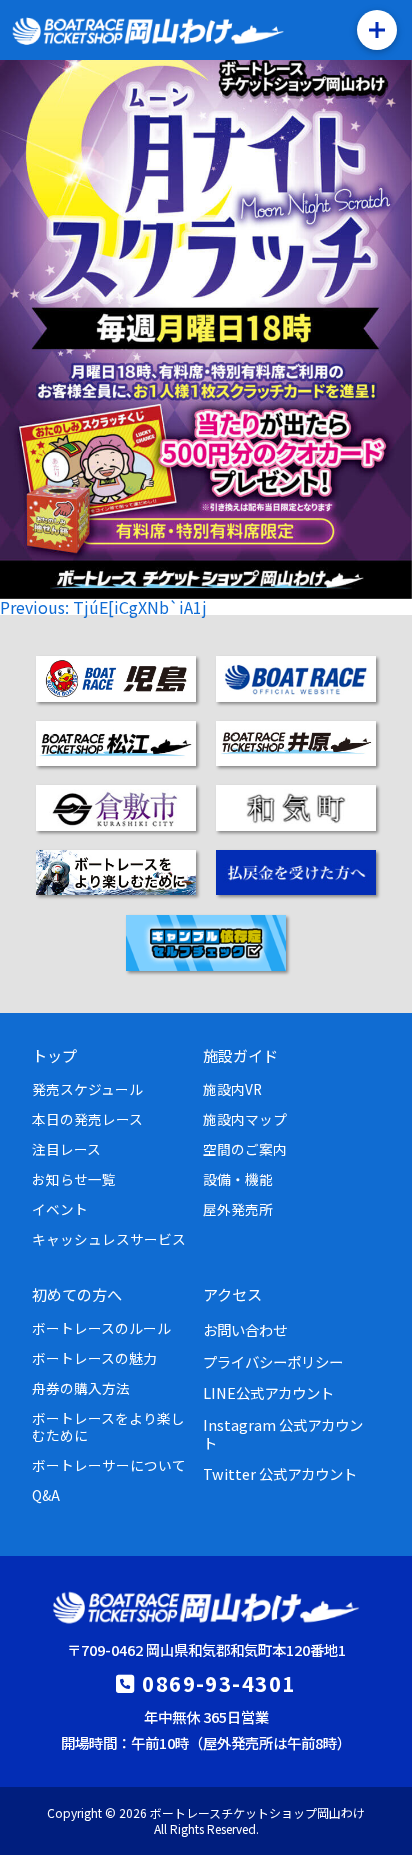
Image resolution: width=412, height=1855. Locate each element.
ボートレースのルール (101, 1328)
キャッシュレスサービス (109, 1239)
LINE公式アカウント (268, 1392)
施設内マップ (245, 1119)
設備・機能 (238, 1179)
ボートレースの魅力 (94, 1358)
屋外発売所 (238, 1209)
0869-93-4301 (218, 1683)
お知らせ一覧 (74, 1179)
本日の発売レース (87, 1119)
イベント (60, 1209)
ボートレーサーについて (109, 1465)
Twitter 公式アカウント (280, 1473)
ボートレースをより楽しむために (108, 1426)
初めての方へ (77, 1294)
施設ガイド (240, 1055)
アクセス (232, 1294)
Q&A (46, 1495)
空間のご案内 (245, 1149)
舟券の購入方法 (81, 1388)
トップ (54, 1055)
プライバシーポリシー (273, 1361)
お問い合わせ (245, 1329)
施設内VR (232, 1089)
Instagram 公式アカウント (283, 1433)
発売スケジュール (87, 1089)
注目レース (66, 1149)
